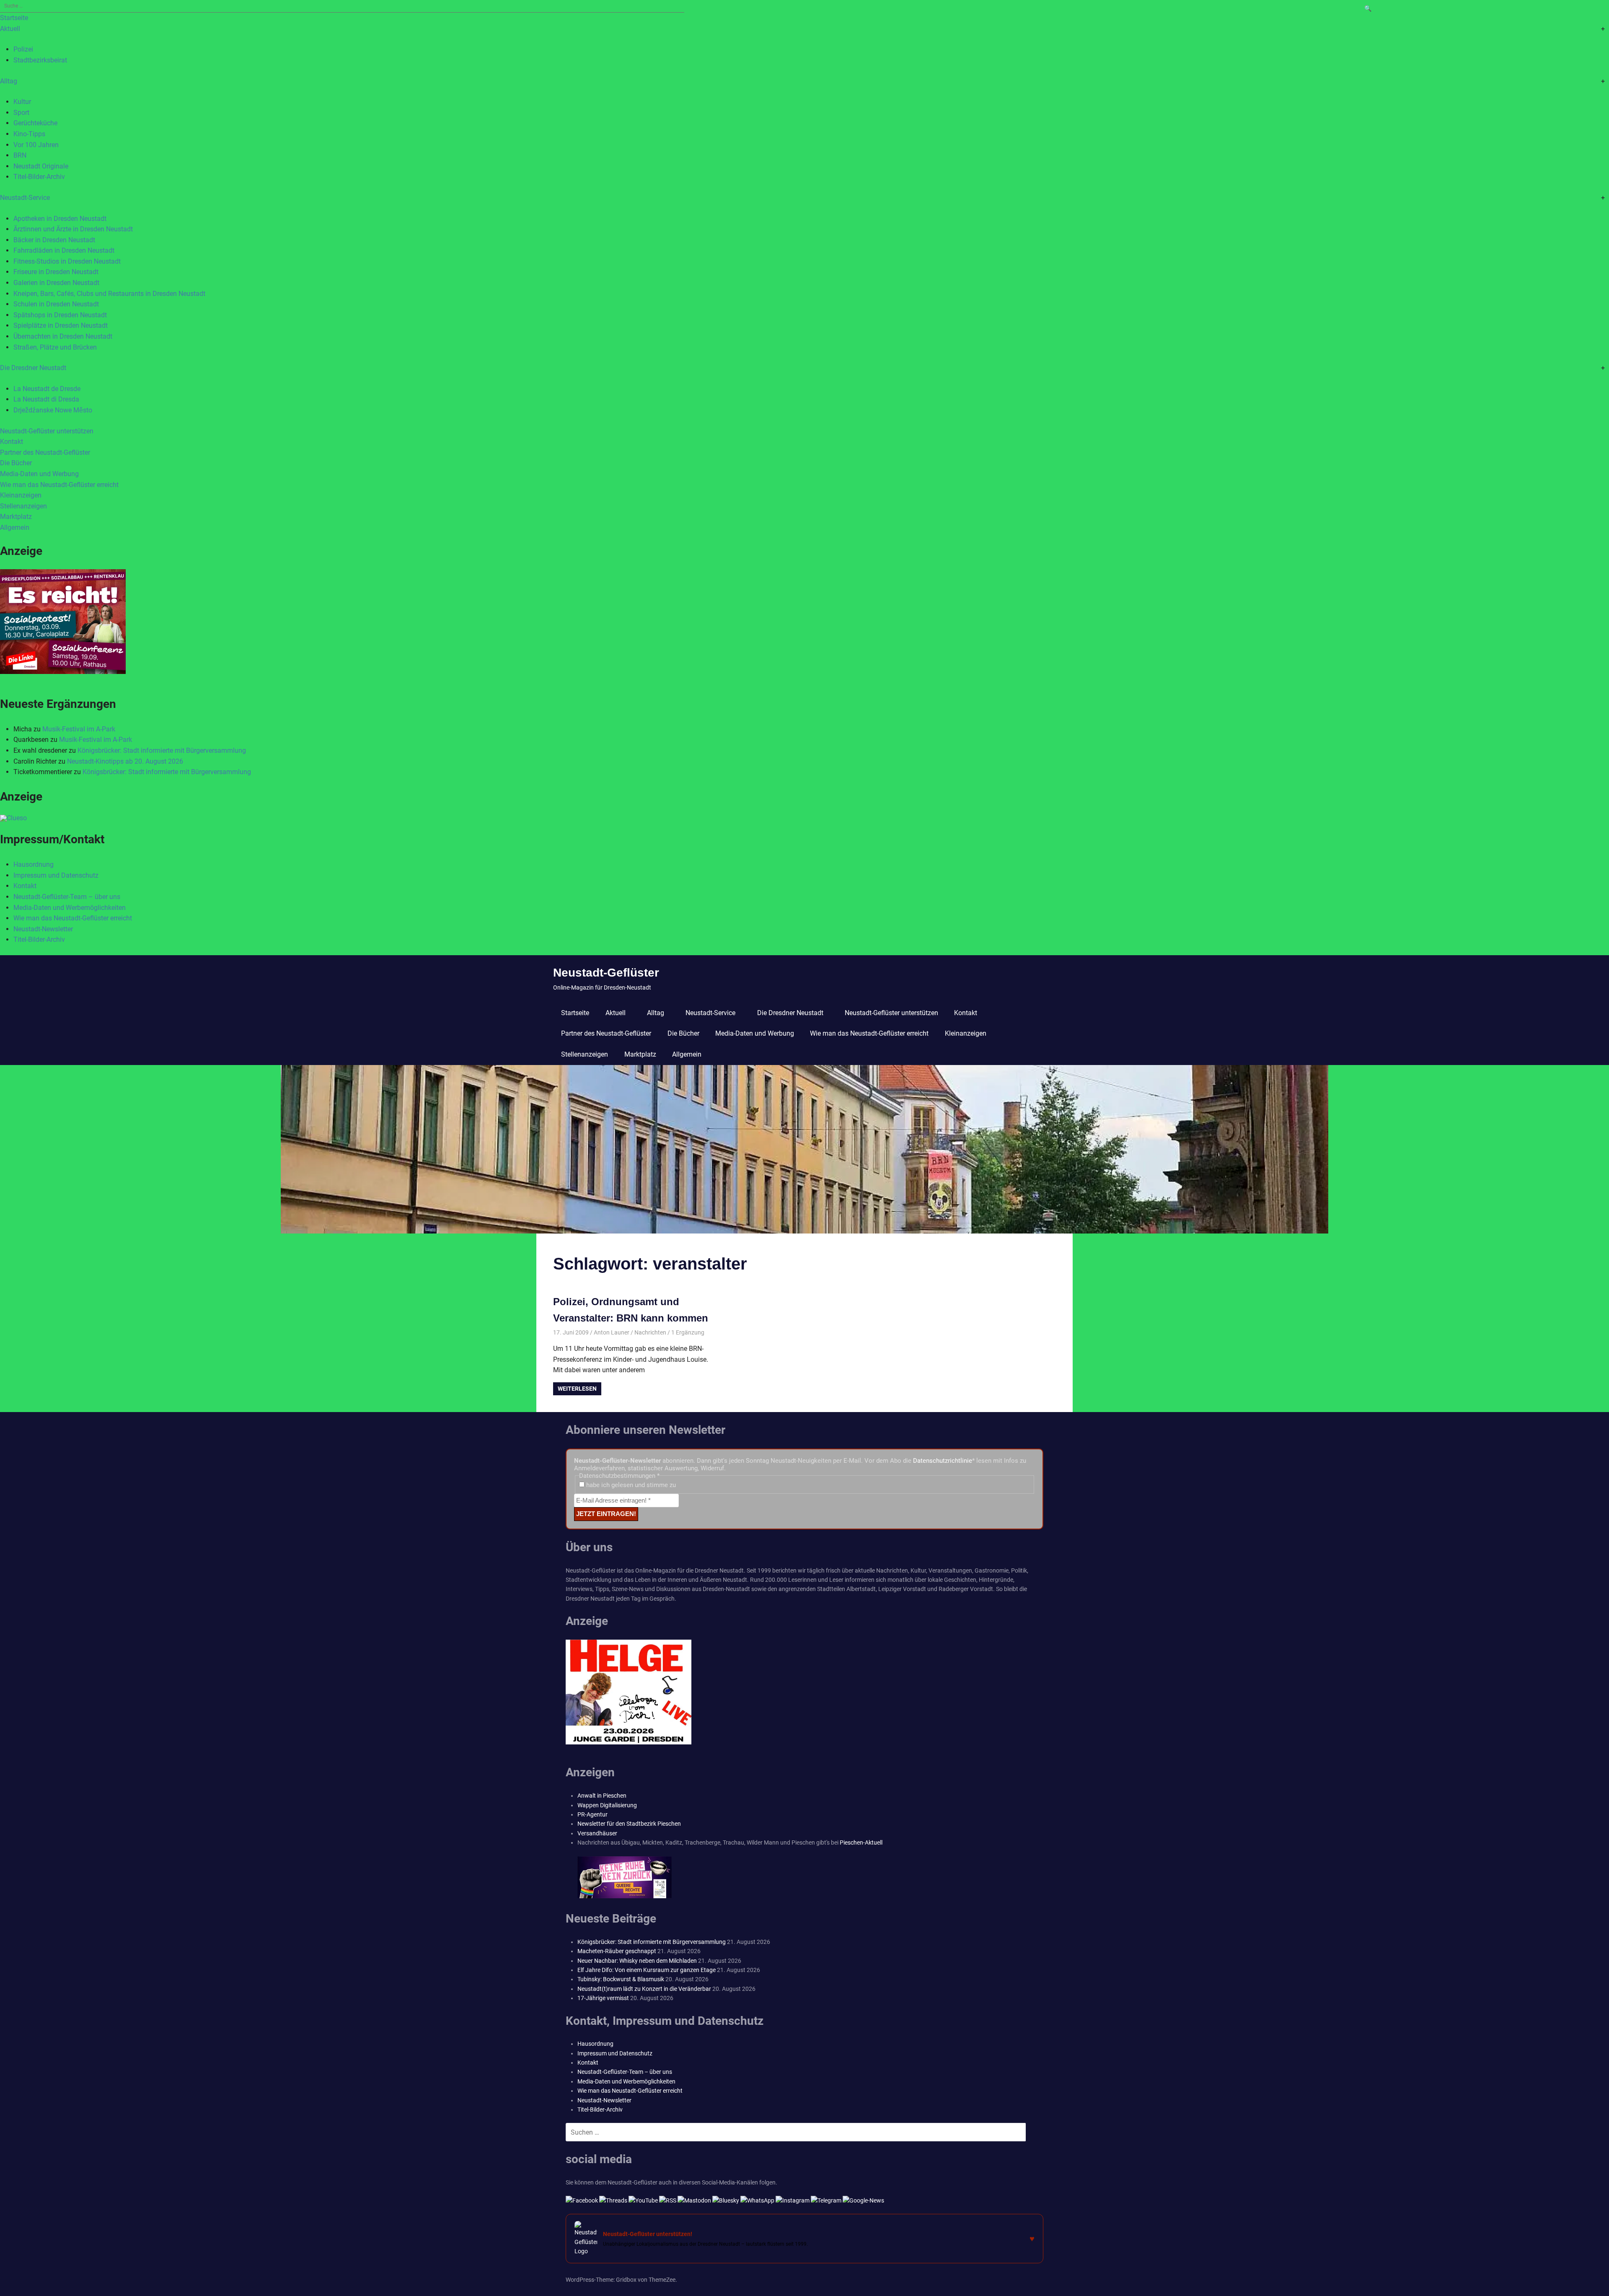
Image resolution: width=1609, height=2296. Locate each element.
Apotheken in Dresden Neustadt (60, 219)
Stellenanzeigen (23, 506)
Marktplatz (16, 517)
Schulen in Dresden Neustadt (56, 304)
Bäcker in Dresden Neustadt (54, 240)
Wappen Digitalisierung (607, 1805)
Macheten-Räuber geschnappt (617, 1951)
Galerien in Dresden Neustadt (56, 283)
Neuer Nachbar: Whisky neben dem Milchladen (637, 1961)
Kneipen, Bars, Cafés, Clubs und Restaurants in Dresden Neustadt (109, 294)
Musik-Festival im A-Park (79, 729)
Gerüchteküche (35, 123)
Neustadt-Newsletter (43, 929)
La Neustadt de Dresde (47, 389)
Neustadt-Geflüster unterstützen (47, 431)
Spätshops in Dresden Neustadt (60, 315)
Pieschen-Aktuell (861, 1843)
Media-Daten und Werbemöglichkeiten (70, 908)
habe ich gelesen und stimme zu (630, 1485)
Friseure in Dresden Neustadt (56, 272)
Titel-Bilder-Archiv (39, 177)
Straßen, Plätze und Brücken (55, 347)
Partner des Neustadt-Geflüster (45, 452)
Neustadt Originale (41, 166)
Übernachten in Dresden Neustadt (63, 336)
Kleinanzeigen (21, 495)
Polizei (23, 49)
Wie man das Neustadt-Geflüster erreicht (59, 485)
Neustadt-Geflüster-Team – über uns (67, 897)
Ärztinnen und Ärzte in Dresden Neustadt (73, 229)
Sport (21, 113)
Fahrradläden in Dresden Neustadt (64, 250)
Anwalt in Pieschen (602, 1796)
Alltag (9, 81)
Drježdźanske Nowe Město (53, 410)
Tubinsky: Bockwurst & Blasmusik (621, 1979)
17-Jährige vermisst (603, 1998)
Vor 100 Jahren (36, 145)
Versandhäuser (597, 1833)
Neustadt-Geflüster (606, 973)
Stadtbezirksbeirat (40, 60)
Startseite (14, 18)
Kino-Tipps (29, 134)
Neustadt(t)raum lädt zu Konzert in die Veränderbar (644, 1989)
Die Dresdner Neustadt (33, 368)
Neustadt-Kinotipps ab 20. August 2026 (125, 761)
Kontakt (12, 442)
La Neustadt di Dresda (46, 399)
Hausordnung (34, 864)
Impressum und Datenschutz (56, 875)
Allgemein (15, 527)
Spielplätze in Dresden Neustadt (61, 325)
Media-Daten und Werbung (39, 474)
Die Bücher (16, 463)
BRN (20, 155)
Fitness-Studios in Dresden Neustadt (67, 261)
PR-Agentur (592, 1814)
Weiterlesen (577, 1389)
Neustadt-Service (25, 198)
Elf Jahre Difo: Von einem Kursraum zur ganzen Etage (647, 1970)
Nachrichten (650, 1332)
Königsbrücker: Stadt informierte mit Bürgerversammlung (162, 750)
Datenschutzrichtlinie (943, 1461)
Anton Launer (612, 1332)
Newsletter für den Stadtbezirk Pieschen (629, 1824)
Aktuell (10, 29)
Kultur (22, 102)
